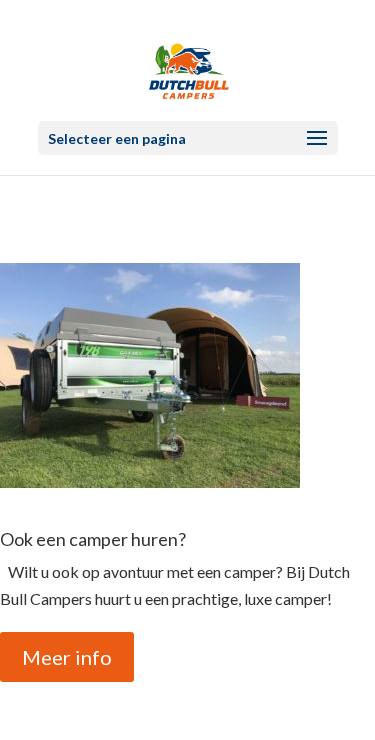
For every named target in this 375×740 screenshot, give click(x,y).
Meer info (67, 657)
